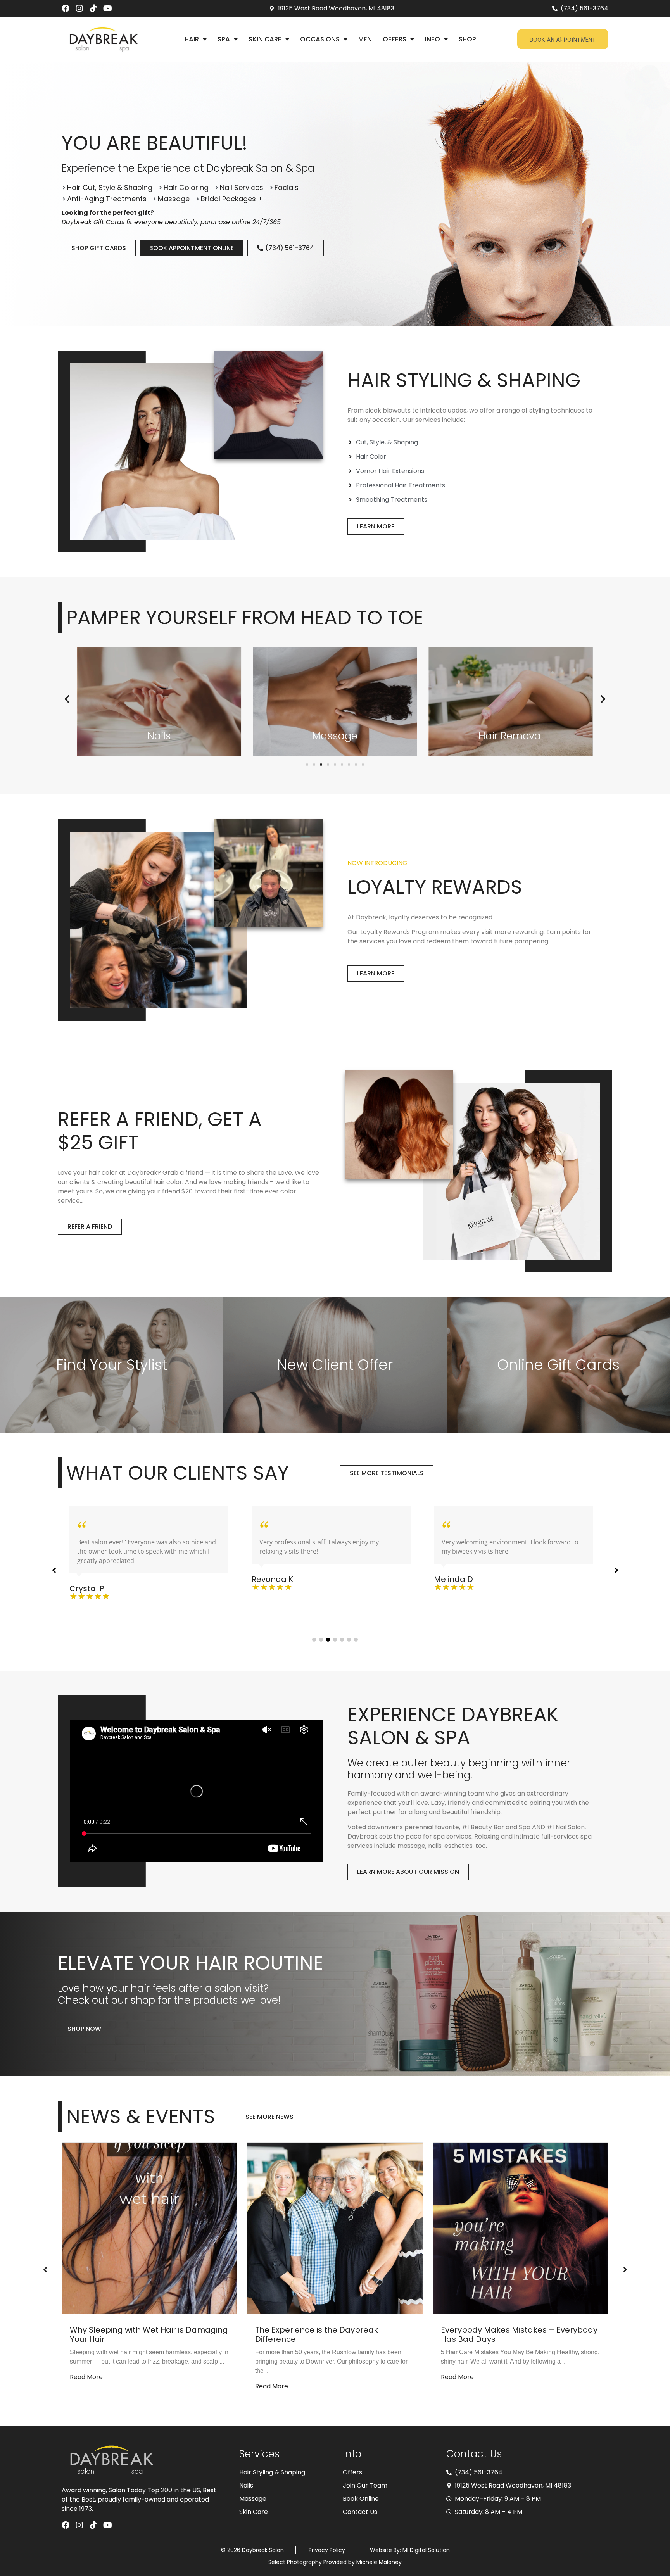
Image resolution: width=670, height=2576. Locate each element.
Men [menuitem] (365, 39)
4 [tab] (335, 1640)
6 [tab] (349, 1640)
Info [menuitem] (433, 39)
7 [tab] (356, 1640)
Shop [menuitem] (467, 39)
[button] (67, 699)
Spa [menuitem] (224, 39)
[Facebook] (66, 9)
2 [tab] (321, 1640)
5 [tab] (342, 1640)
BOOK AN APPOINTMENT (563, 39)
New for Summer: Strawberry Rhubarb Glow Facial (329, 2334)
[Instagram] (79, 9)
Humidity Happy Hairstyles (492, 2330)
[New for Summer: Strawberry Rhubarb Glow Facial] (335, 2228)
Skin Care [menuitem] (265, 39)
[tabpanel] (153, 1549)
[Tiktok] (93, 9)
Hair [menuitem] (192, 39)
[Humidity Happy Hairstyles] (521, 2228)
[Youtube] (107, 9)
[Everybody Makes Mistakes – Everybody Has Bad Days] (149, 2228)
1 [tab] (314, 1640)
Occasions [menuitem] (320, 39)
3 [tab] (328, 1640)
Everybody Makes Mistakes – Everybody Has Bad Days (148, 2334)
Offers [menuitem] (395, 39)
